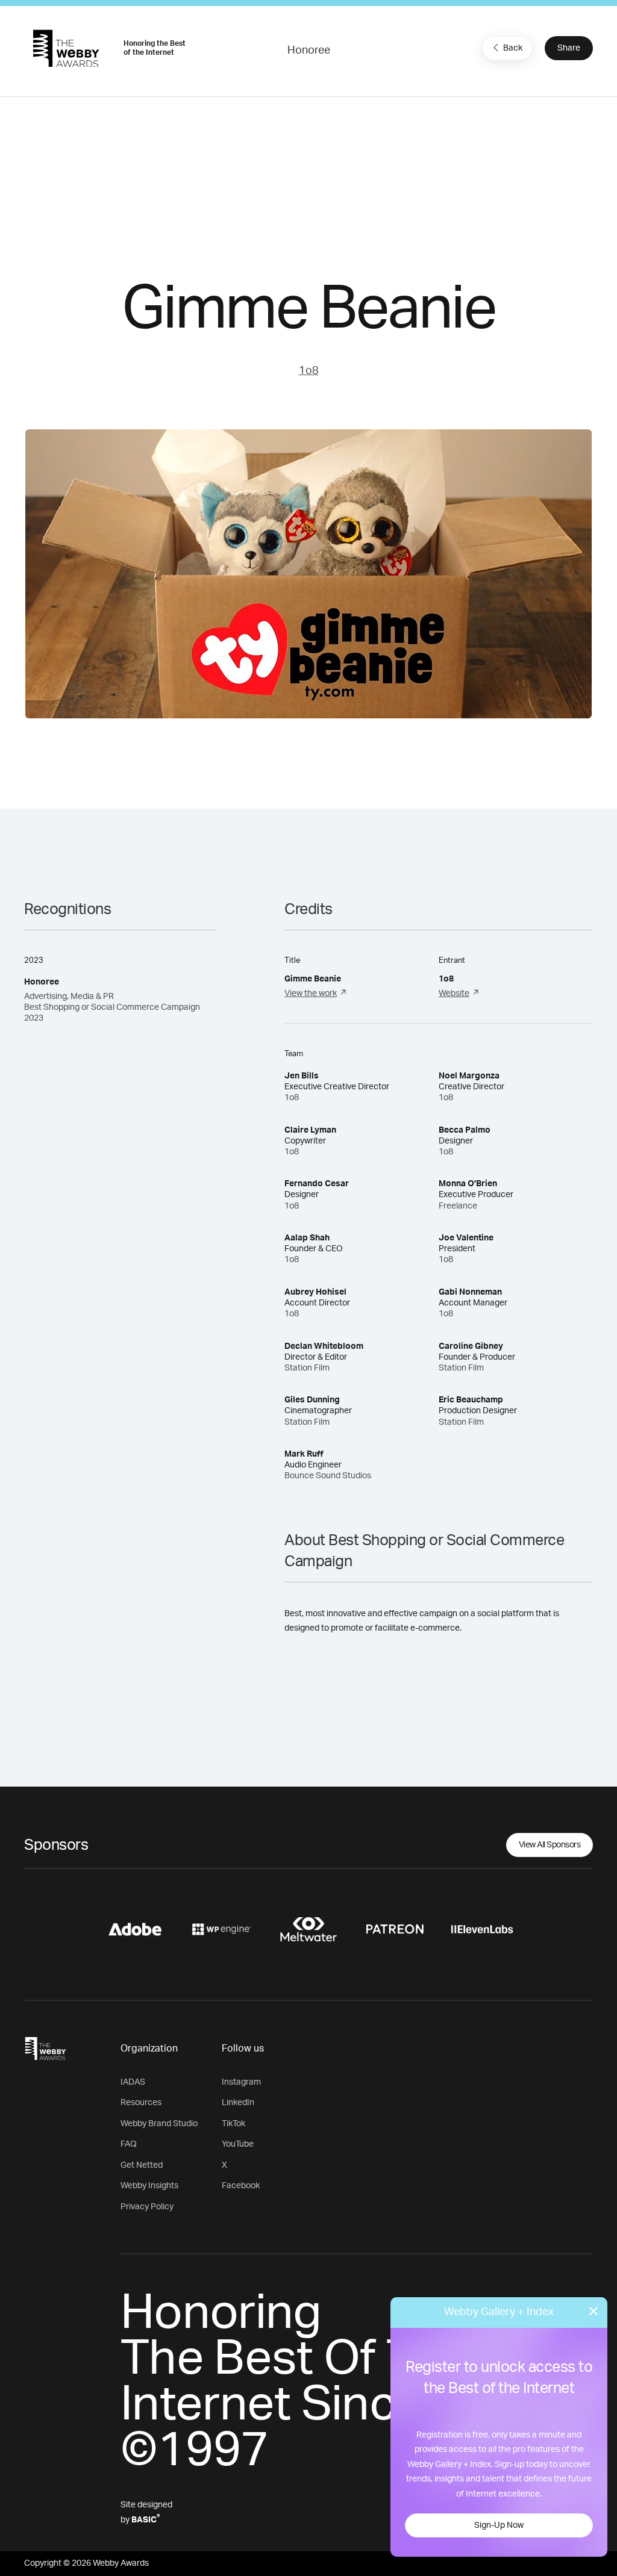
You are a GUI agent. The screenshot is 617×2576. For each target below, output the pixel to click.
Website (454, 994)
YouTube (238, 2144)
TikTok (233, 2124)
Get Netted (142, 2165)
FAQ (129, 2144)
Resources (141, 2103)
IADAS (133, 2082)
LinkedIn (238, 2103)
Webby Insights (149, 2186)
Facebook (241, 2186)
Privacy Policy (147, 2207)
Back (513, 48)
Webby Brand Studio (159, 2124)
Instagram (241, 2082)
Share (569, 48)
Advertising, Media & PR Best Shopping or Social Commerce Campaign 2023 (112, 1007)
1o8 (309, 371)
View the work (311, 994)
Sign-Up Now (499, 2525)
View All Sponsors (550, 1845)
